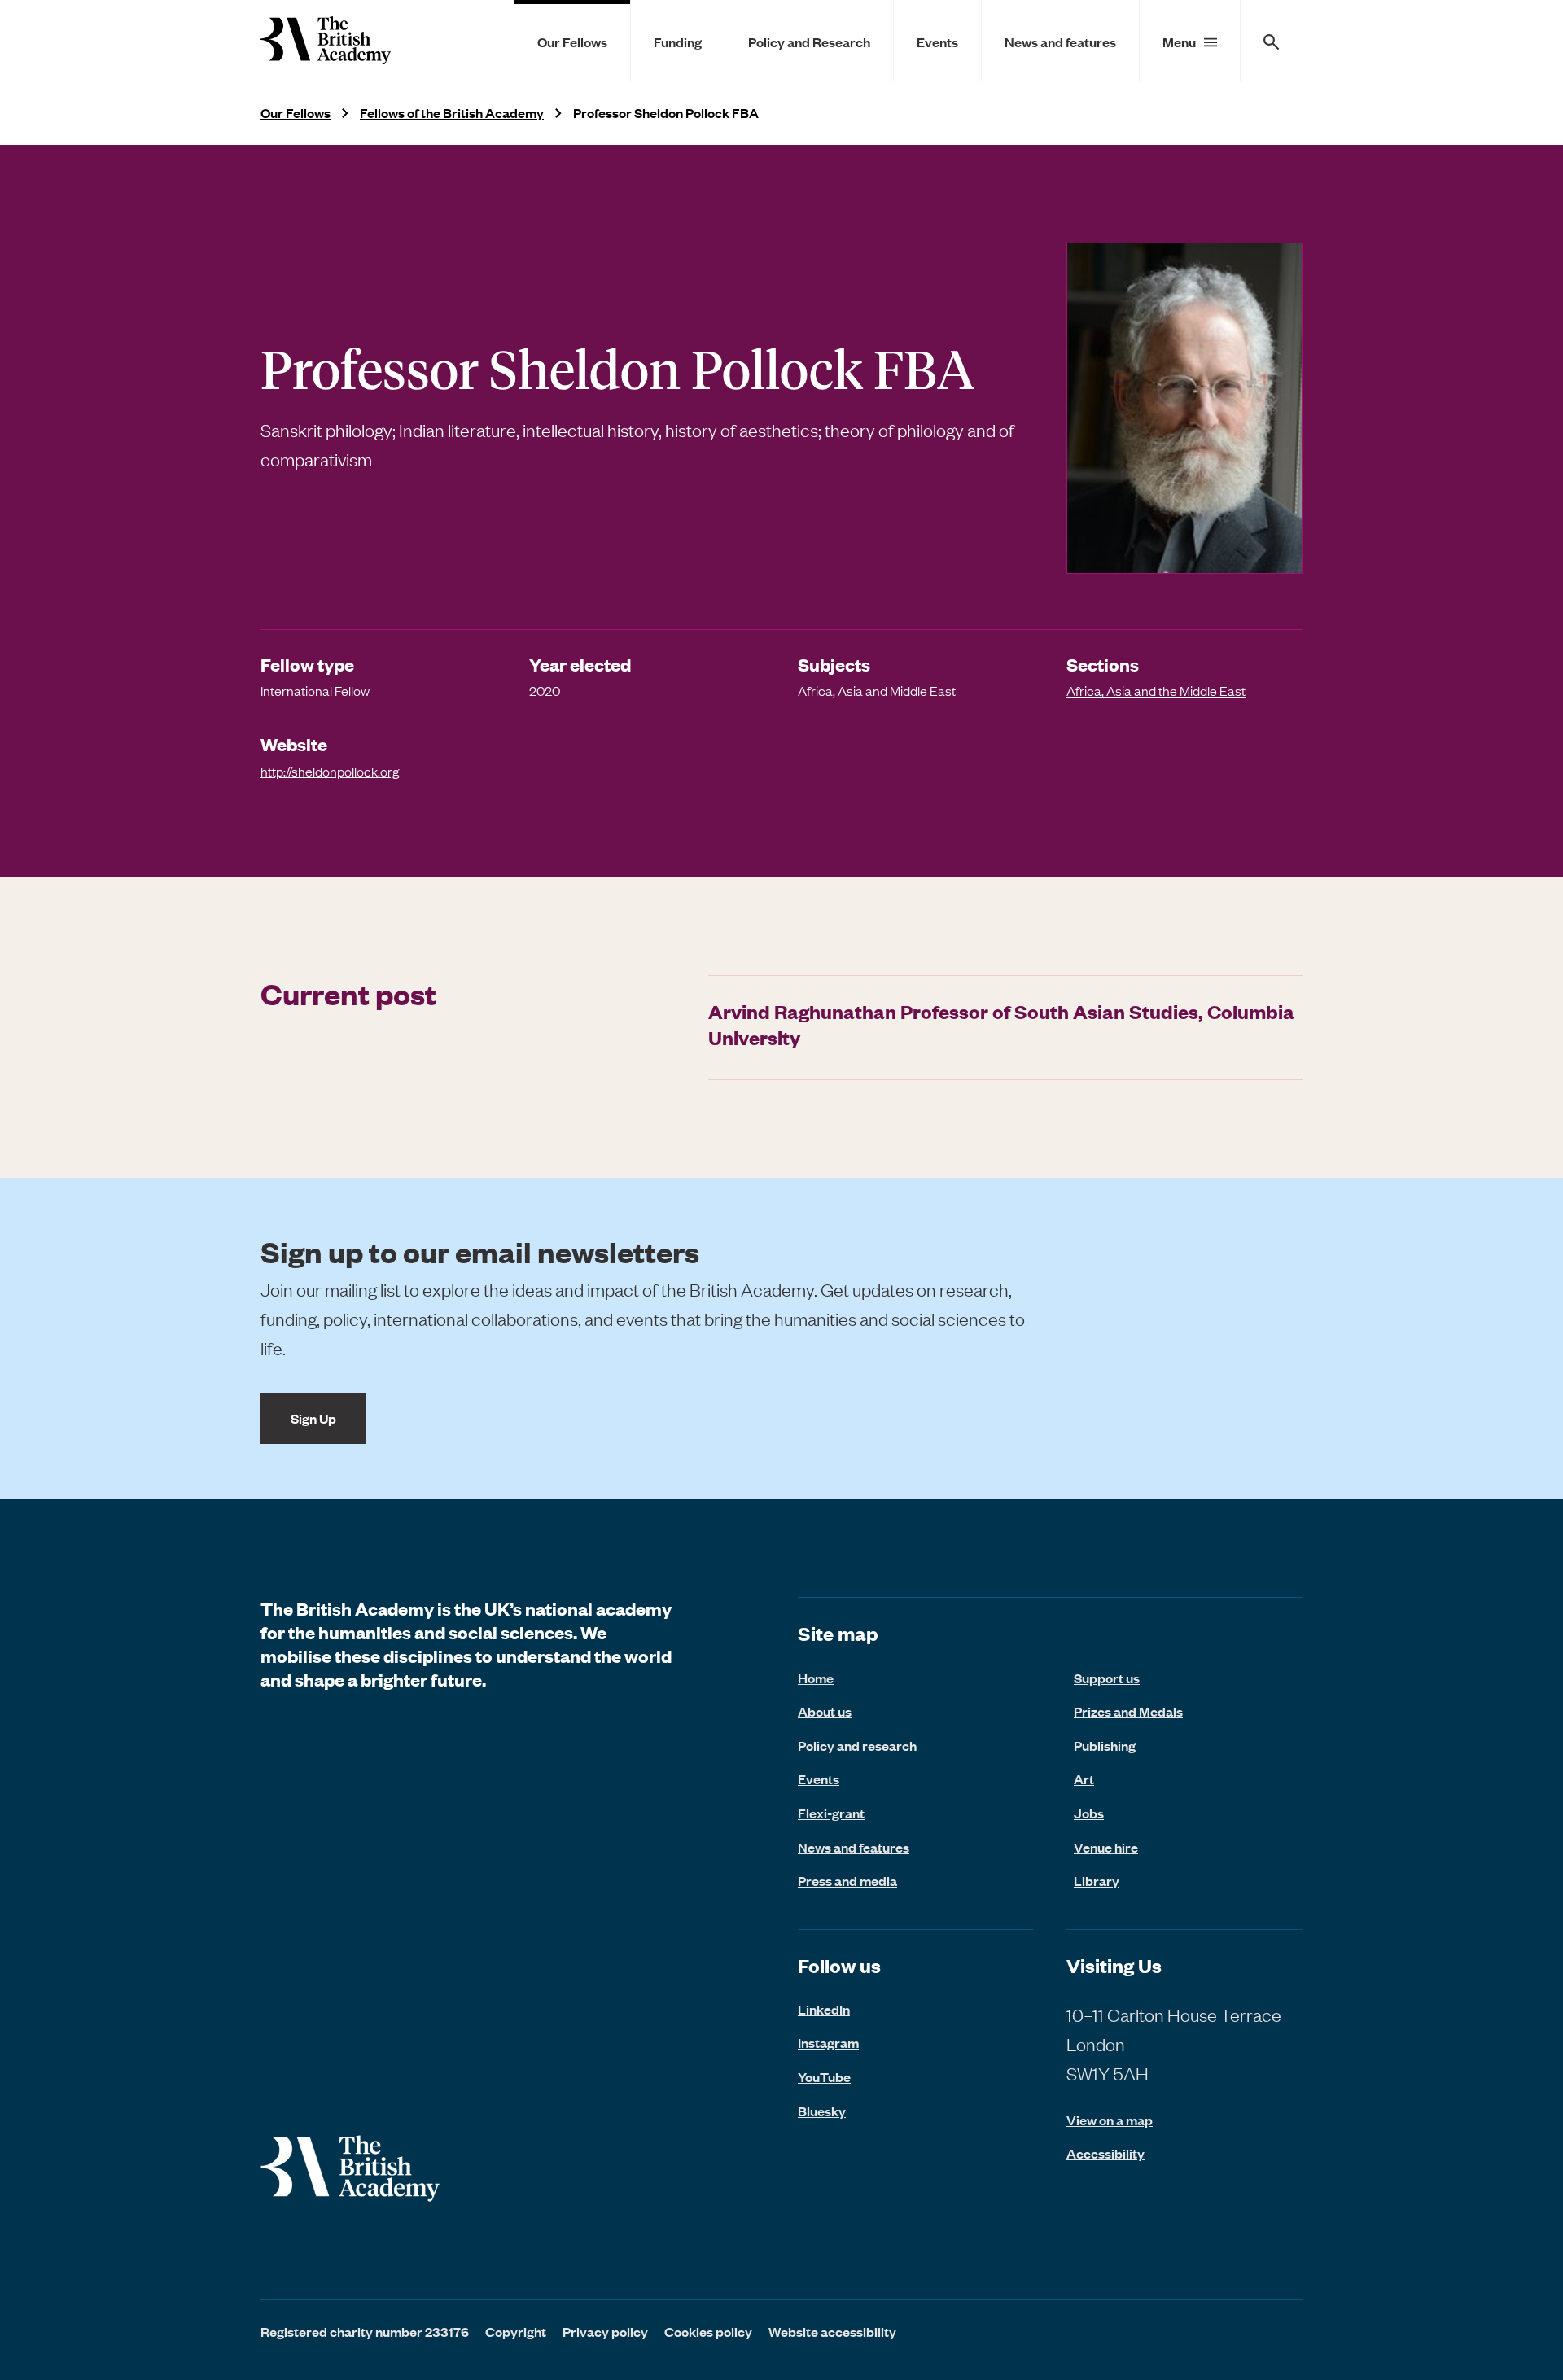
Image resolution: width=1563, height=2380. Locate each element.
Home (816, 1678)
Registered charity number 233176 (365, 2331)
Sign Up (313, 1418)
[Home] (326, 40)
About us (825, 1711)
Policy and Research (809, 42)
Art (1084, 1778)
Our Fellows (572, 42)
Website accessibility (832, 2331)
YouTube (824, 2076)
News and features (1060, 42)
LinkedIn (824, 2009)
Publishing (1105, 1745)
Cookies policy (708, 2331)
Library (1097, 1880)
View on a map (1110, 2120)
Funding (678, 42)
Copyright (516, 2331)
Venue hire (1106, 1847)
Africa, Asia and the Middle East (1156, 690)
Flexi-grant (831, 1813)
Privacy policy (605, 2331)
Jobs (1089, 1813)
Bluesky (822, 2111)
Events (937, 42)
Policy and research (857, 1745)
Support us (1107, 1678)
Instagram (828, 2042)
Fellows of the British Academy (452, 113)
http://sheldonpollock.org (330, 771)
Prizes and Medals (1128, 1711)
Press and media (847, 1880)
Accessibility (1105, 2153)
